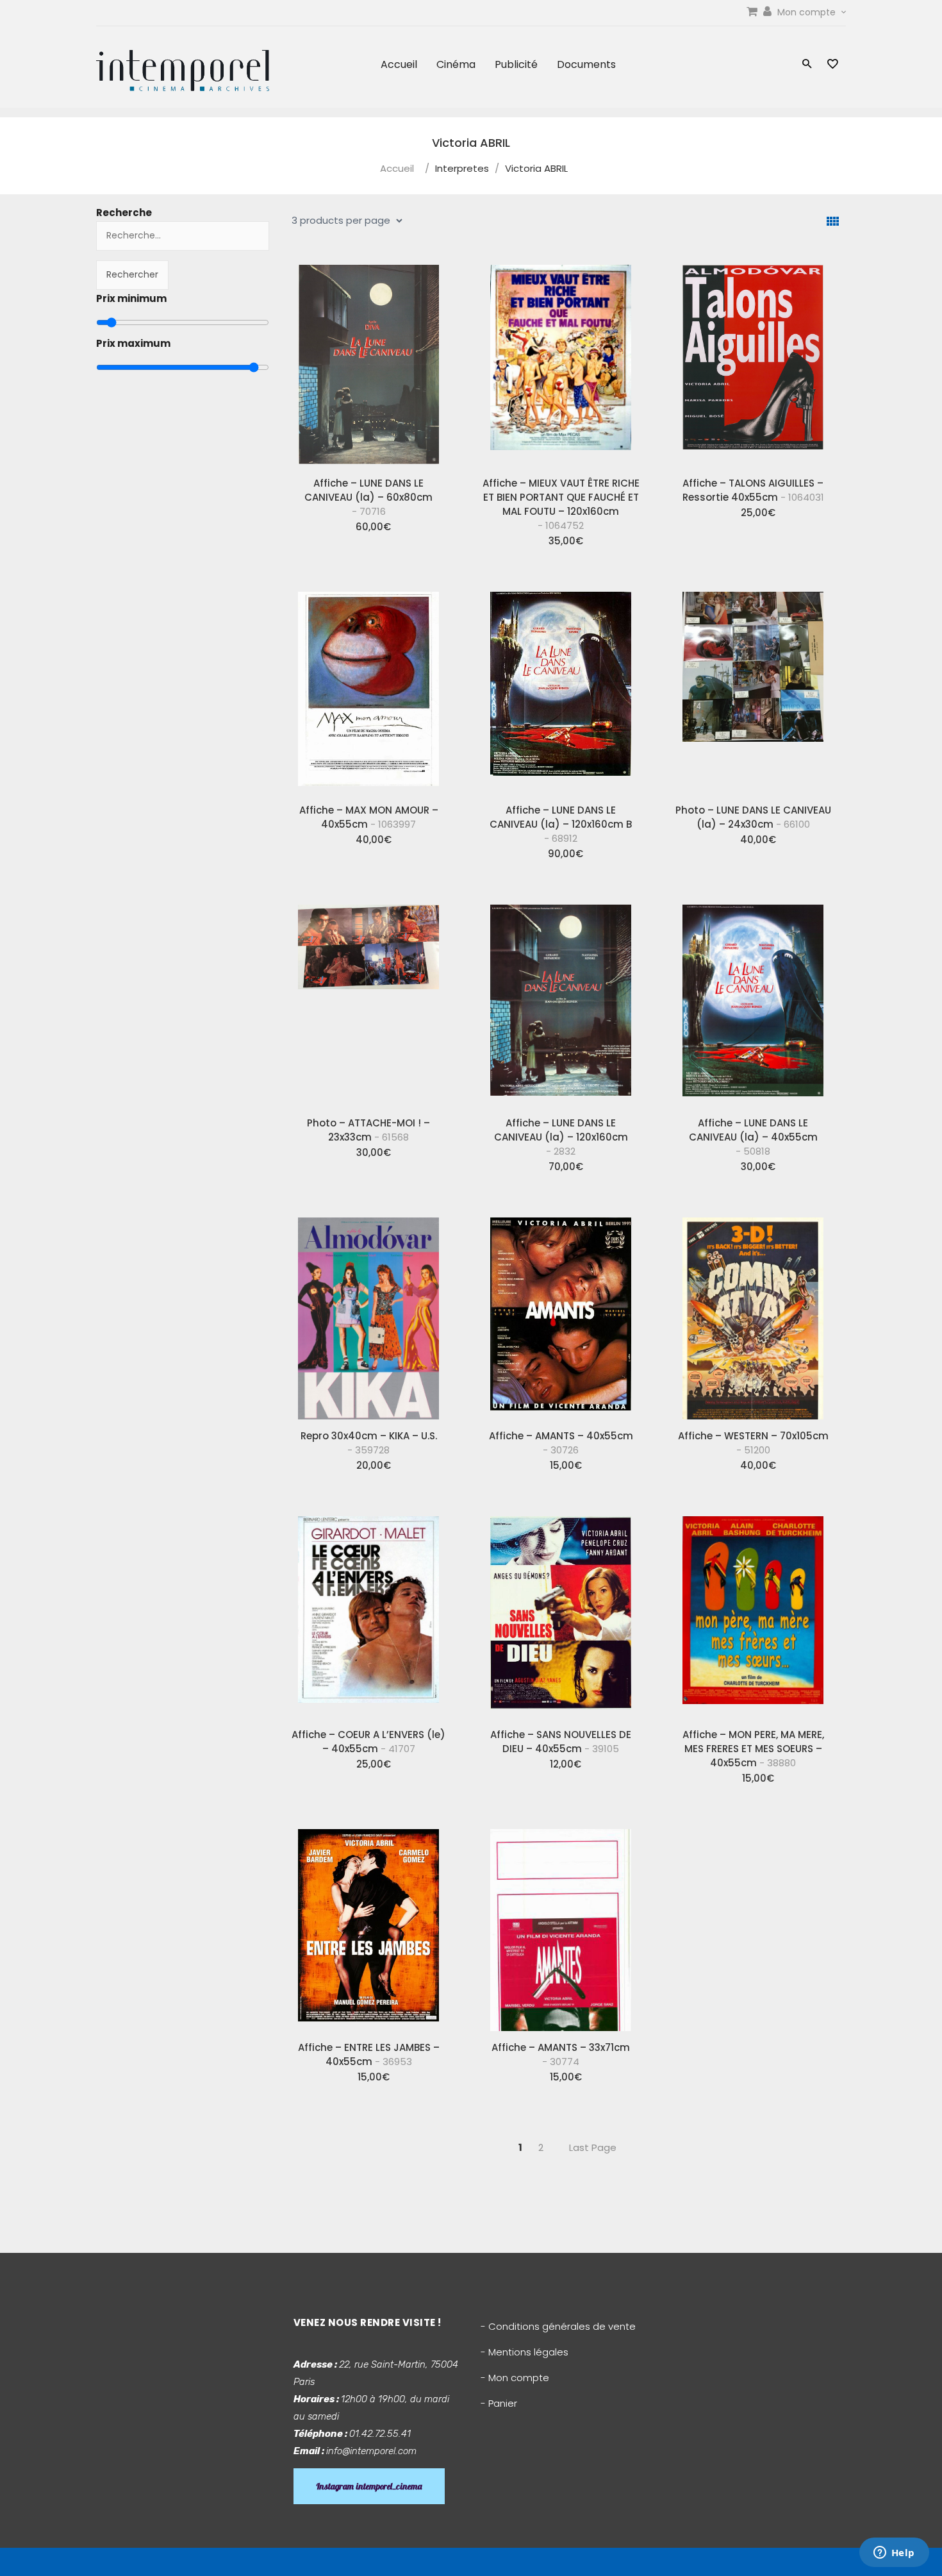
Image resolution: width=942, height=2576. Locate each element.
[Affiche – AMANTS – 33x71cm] (561, 1925)
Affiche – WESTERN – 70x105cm (753, 1443)
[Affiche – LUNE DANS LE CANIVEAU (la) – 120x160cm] (561, 1001)
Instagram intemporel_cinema (369, 2486)
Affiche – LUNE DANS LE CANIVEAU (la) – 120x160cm (561, 1137)
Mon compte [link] (808, 12)
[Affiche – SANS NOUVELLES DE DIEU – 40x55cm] (561, 1612)
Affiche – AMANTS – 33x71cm (561, 2054)
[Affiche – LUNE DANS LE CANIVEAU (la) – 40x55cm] (753, 1001)
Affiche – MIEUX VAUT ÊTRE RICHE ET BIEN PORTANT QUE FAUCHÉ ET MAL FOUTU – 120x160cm (561, 504)
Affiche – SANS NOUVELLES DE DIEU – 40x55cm (561, 1742)
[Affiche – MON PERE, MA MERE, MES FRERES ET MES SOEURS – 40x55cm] (753, 1612)
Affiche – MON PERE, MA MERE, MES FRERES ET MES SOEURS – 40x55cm (753, 1749)
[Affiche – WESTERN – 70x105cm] (753, 1314)
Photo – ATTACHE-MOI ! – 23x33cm (368, 1130)
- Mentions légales (525, 2352)
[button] (807, 65)
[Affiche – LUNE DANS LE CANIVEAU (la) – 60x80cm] (368, 361)
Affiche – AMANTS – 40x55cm (561, 1443)
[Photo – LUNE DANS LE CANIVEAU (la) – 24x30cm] (753, 688)
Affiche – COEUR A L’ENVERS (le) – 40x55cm (368, 1742)
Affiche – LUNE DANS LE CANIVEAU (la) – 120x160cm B (561, 824)
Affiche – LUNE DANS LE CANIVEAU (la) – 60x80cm (368, 497)
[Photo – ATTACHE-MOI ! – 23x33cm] (368, 1001)
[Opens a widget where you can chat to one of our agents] (894, 2554)
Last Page (593, 2147)
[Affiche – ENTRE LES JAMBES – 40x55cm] (368, 1925)
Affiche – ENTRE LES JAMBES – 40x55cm (369, 2054)
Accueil (399, 64)
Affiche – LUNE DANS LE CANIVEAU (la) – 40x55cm (753, 1137)
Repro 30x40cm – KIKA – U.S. (369, 1443)
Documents (586, 64)
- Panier (499, 2403)
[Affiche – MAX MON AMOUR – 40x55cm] (368, 688)
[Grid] (833, 222)
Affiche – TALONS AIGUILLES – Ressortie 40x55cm (753, 490)
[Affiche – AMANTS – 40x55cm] (561, 1314)
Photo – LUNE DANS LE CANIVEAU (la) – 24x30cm (753, 817)
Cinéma (456, 64)
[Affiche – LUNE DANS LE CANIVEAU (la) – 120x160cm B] (561, 688)
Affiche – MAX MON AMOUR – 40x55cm (369, 817)
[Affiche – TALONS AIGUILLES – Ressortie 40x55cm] (753, 361)
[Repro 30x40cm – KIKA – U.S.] (368, 1314)
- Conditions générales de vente (558, 2326)
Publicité (516, 64)
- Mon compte (515, 2378)
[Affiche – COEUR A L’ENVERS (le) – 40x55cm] (368, 1612)
